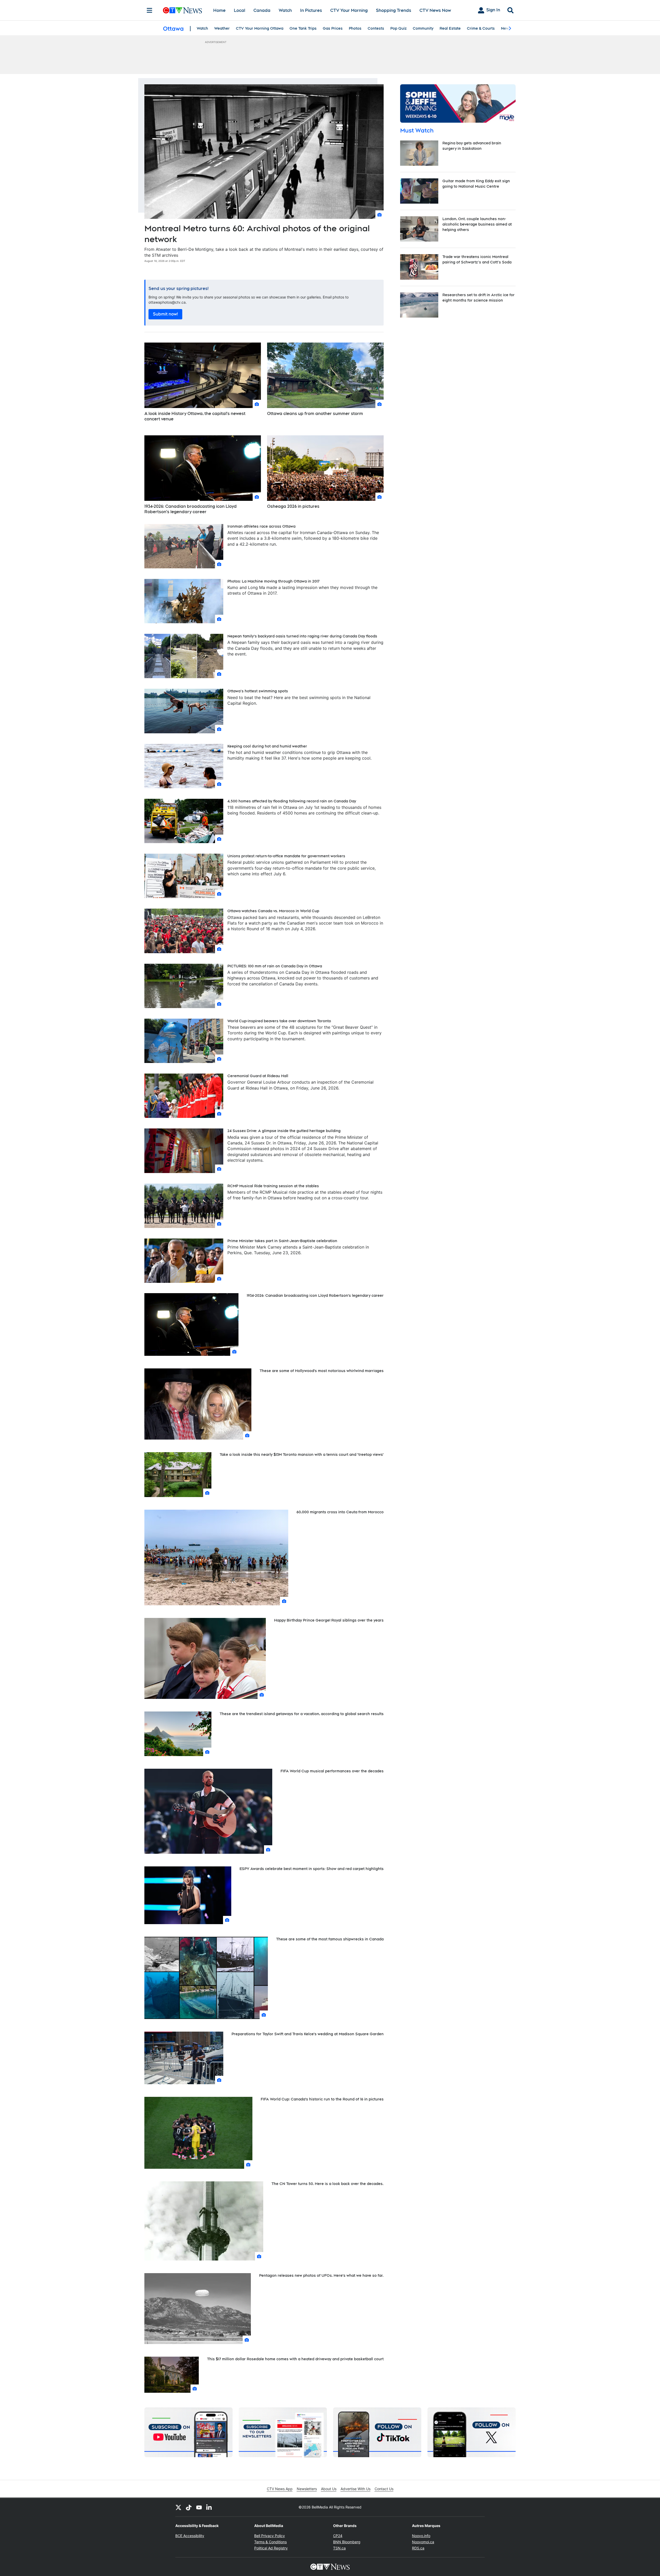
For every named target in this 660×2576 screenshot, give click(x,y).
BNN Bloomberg (347, 2542)
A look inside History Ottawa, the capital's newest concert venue (195, 416)
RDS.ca (418, 2548)
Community (423, 28)
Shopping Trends (394, 10)
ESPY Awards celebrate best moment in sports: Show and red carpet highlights (312, 1869)
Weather (222, 28)
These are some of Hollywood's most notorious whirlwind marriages (322, 1371)
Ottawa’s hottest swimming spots (258, 691)
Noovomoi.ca (423, 2542)
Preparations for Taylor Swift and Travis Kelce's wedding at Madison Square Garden (308, 2034)
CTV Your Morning (349, 10)
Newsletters (307, 2489)
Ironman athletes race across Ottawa (261, 526)
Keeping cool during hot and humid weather (267, 746)
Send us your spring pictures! (179, 289)
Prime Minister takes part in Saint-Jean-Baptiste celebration (282, 1241)
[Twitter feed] (178, 2507)
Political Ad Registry (271, 2548)
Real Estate (450, 28)
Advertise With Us (356, 2489)
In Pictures (311, 10)
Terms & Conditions (270, 2542)
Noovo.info (421, 2536)
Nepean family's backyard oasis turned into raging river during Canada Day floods (302, 636)
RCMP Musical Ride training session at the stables (273, 1186)
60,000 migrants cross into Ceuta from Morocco (340, 1512)
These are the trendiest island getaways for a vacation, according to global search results (302, 1714)
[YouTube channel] (199, 2507)
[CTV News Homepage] (182, 10)
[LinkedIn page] (209, 2507)
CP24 (338, 2536)
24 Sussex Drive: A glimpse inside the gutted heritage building (284, 1131)
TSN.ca (339, 2548)
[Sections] (150, 10)
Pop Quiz (398, 28)
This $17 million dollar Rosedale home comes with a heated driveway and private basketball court (295, 2359)
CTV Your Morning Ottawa (260, 28)
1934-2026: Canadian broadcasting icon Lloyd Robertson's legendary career (191, 509)
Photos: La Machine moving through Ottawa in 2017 (273, 581)
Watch (285, 10)
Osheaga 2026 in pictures (293, 506)
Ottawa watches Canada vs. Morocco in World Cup (273, 911)
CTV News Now (435, 10)
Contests (376, 28)
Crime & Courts (481, 28)
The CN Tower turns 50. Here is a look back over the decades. (328, 2184)
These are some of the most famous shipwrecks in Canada (330, 1939)
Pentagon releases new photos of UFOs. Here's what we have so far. (321, 2275)
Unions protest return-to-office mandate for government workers (286, 856)
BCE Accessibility (190, 2536)
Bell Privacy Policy (270, 2536)
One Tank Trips (303, 28)
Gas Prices (333, 28)
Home (219, 10)
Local (240, 10)
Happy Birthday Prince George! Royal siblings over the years (329, 1620)
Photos (355, 28)
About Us (329, 2489)
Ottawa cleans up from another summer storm (315, 414)
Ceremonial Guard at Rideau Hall (258, 1076)
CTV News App (280, 2489)
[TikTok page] (189, 2507)
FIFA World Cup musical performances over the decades (332, 1771)
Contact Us (384, 2489)
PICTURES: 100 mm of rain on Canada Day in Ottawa (275, 966)
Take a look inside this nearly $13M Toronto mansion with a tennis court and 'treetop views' (302, 1455)
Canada (262, 10)
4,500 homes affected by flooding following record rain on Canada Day (292, 801)
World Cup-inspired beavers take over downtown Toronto (279, 1021)
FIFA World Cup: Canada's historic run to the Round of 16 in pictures (322, 2099)
